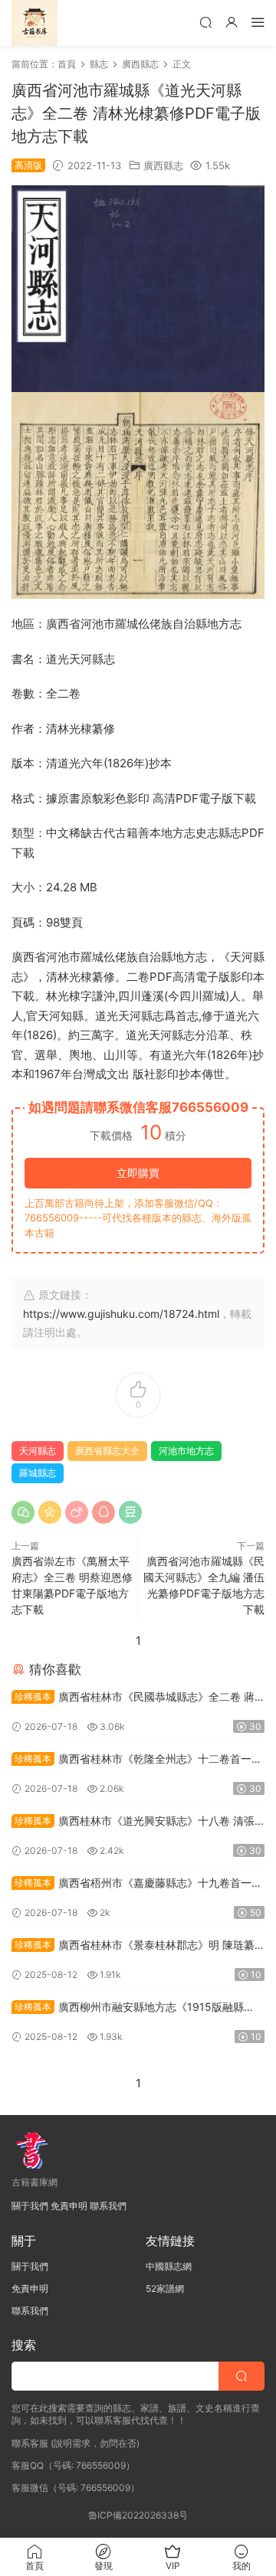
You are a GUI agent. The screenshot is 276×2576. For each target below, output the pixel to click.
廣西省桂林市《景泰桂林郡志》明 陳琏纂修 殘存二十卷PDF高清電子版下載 (133, 1946)
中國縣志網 (169, 2266)
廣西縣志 (163, 165)
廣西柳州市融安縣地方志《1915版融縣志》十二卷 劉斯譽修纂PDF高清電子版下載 (128, 2008)
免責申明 (69, 2206)
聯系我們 (108, 2206)
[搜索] (205, 22)
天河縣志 (38, 1451)
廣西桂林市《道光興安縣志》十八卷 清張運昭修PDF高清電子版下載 (133, 1822)
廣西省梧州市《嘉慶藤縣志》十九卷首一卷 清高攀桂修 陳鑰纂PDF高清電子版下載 (137, 1884)
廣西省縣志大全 (107, 1451)
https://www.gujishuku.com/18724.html (121, 1314)
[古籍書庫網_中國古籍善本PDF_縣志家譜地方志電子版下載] (34, 23)
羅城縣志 (38, 1473)
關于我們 (30, 2206)
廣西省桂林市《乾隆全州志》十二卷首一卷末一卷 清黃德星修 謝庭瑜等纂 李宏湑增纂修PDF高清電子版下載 (137, 1760)
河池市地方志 (186, 1451)
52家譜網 (165, 2288)
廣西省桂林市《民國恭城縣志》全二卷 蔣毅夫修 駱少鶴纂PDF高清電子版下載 (133, 1698)
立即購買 (138, 1173)
